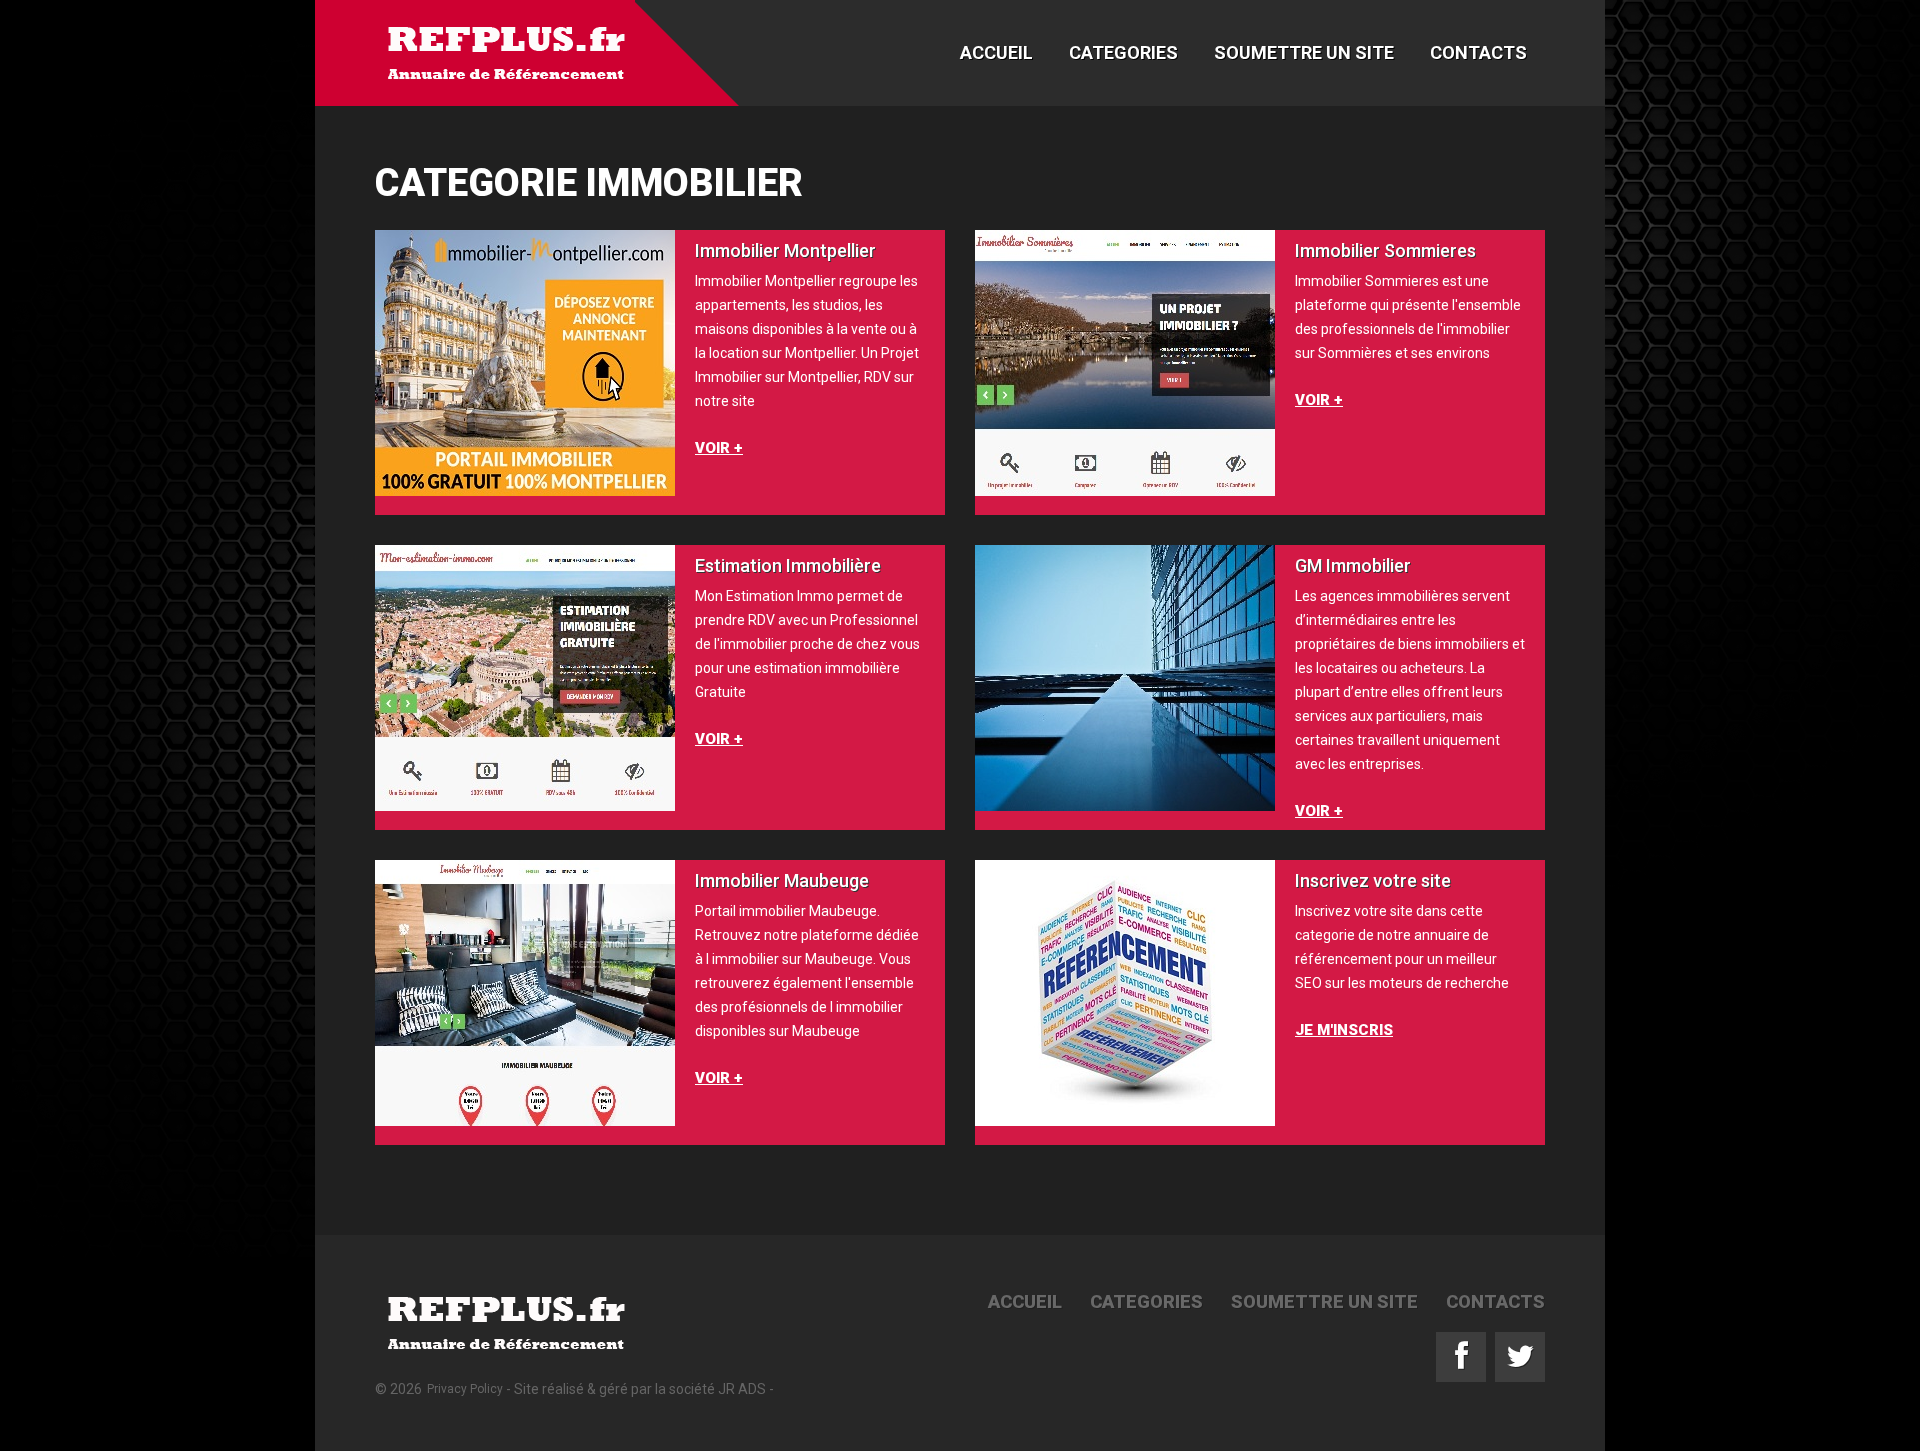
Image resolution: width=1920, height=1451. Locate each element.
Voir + (719, 448)
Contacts (1478, 52)
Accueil (996, 52)
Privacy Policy (465, 1389)
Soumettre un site (1304, 52)
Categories (1123, 52)
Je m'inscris (1344, 1030)
